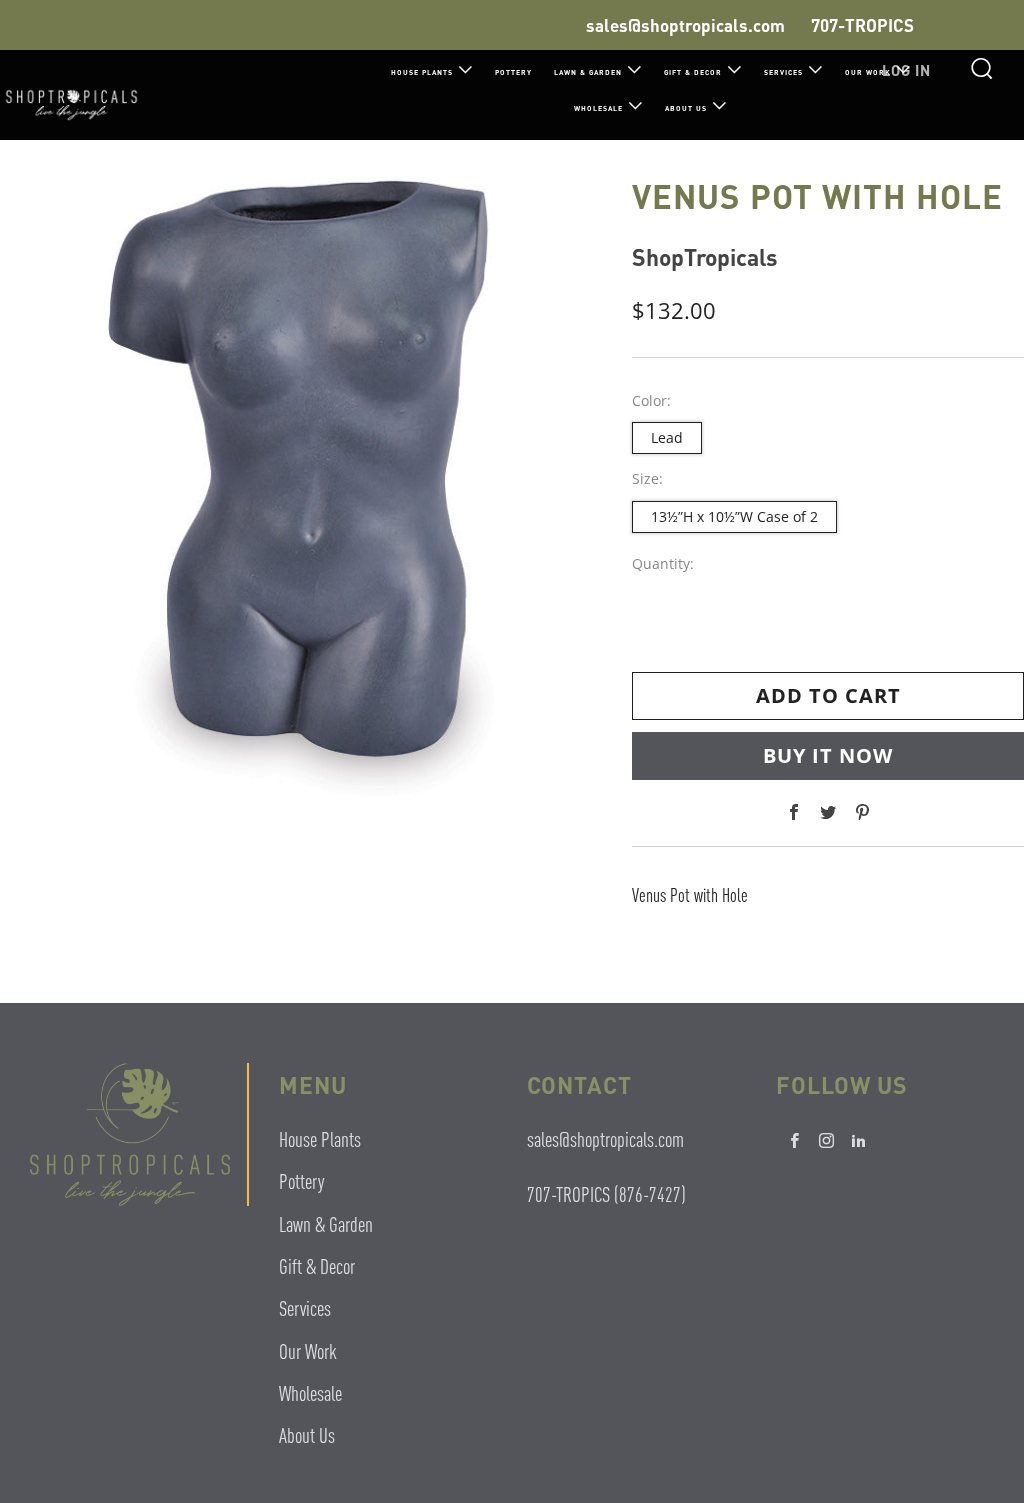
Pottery (513, 72)
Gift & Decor (693, 72)
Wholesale (598, 108)
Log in (906, 70)
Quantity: (663, 564)
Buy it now (828, 755)
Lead (667, 437)
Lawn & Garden (588, 72)
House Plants (422, 72)
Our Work (308, 1350)
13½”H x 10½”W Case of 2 (734, 516)
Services (783, 72)
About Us (686, 108)
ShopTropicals (705, 256)
